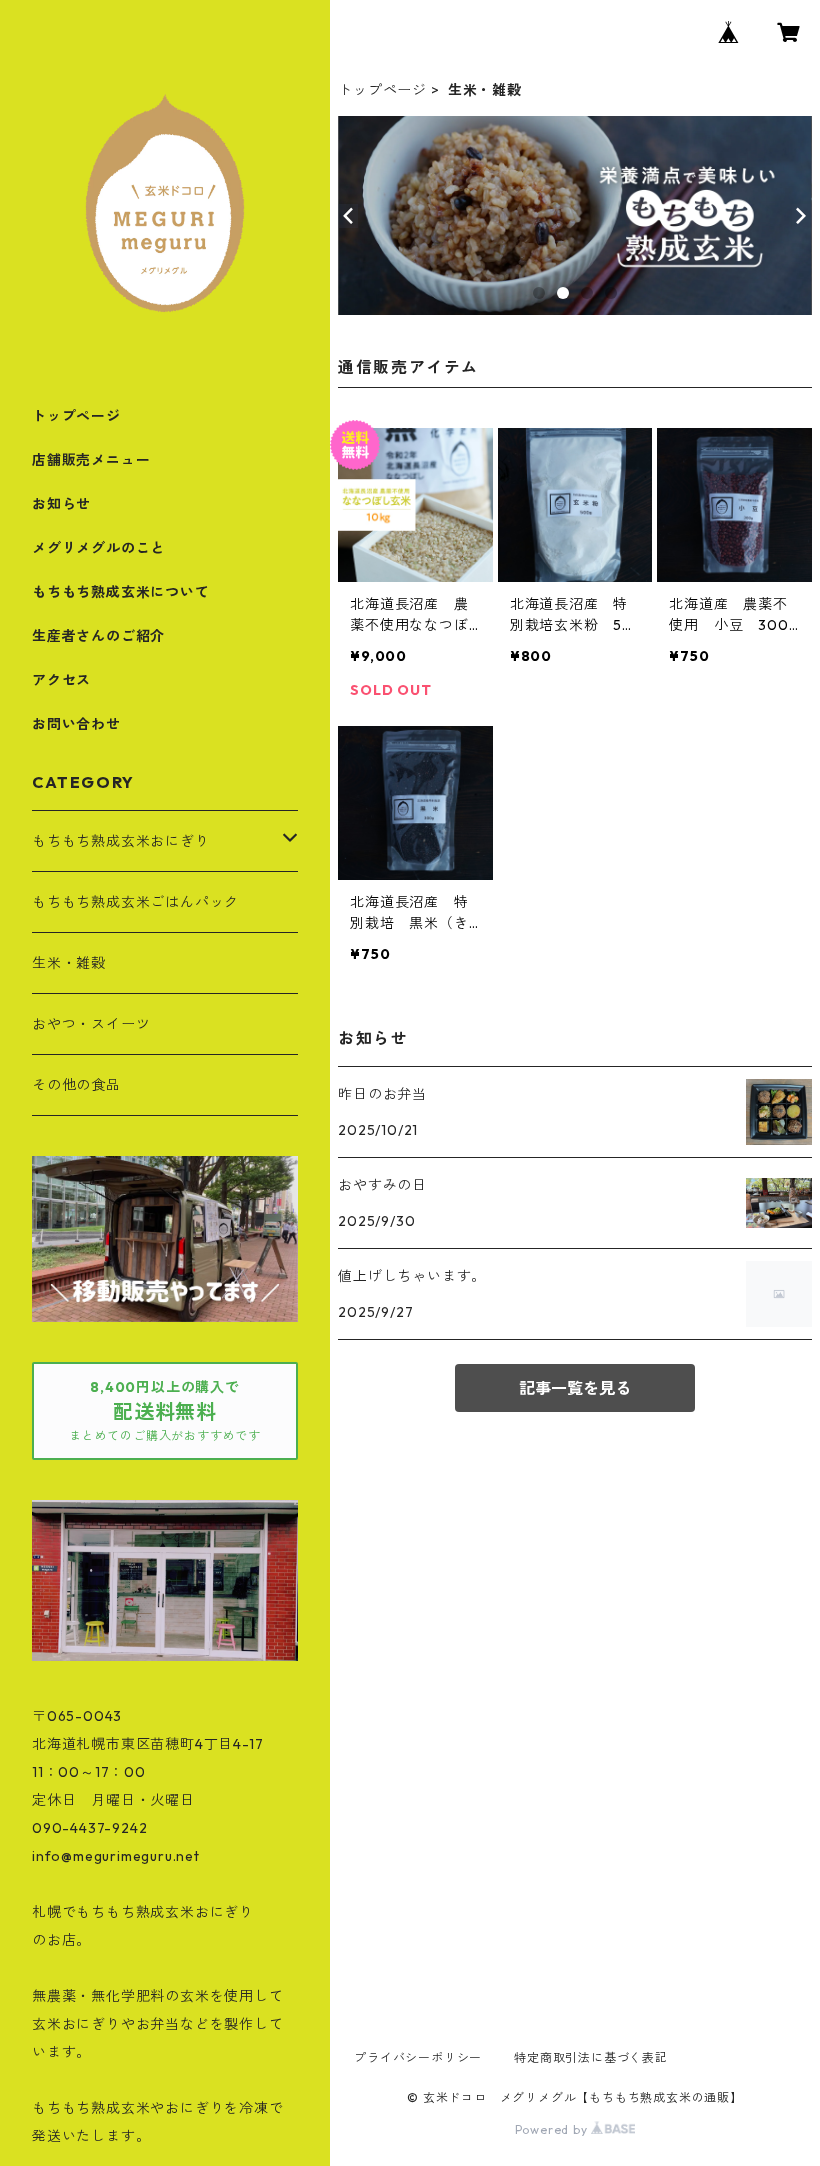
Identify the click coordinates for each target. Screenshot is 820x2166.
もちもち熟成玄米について (121, 592)
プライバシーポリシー (418, 2057)
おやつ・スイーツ (91, 1024)
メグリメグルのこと (98, 548)
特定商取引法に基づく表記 (591, 2057)
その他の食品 (76, 1085)
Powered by (553, 2129)
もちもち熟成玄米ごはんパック (135, 902)
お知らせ (61, 504)
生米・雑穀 (69, 963)
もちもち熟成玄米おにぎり (121, 841)
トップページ (382, 90)
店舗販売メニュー (91, 460)
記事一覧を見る (575, 1388)
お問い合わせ (76, 724)
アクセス (61, 680)
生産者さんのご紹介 (98, 636)
